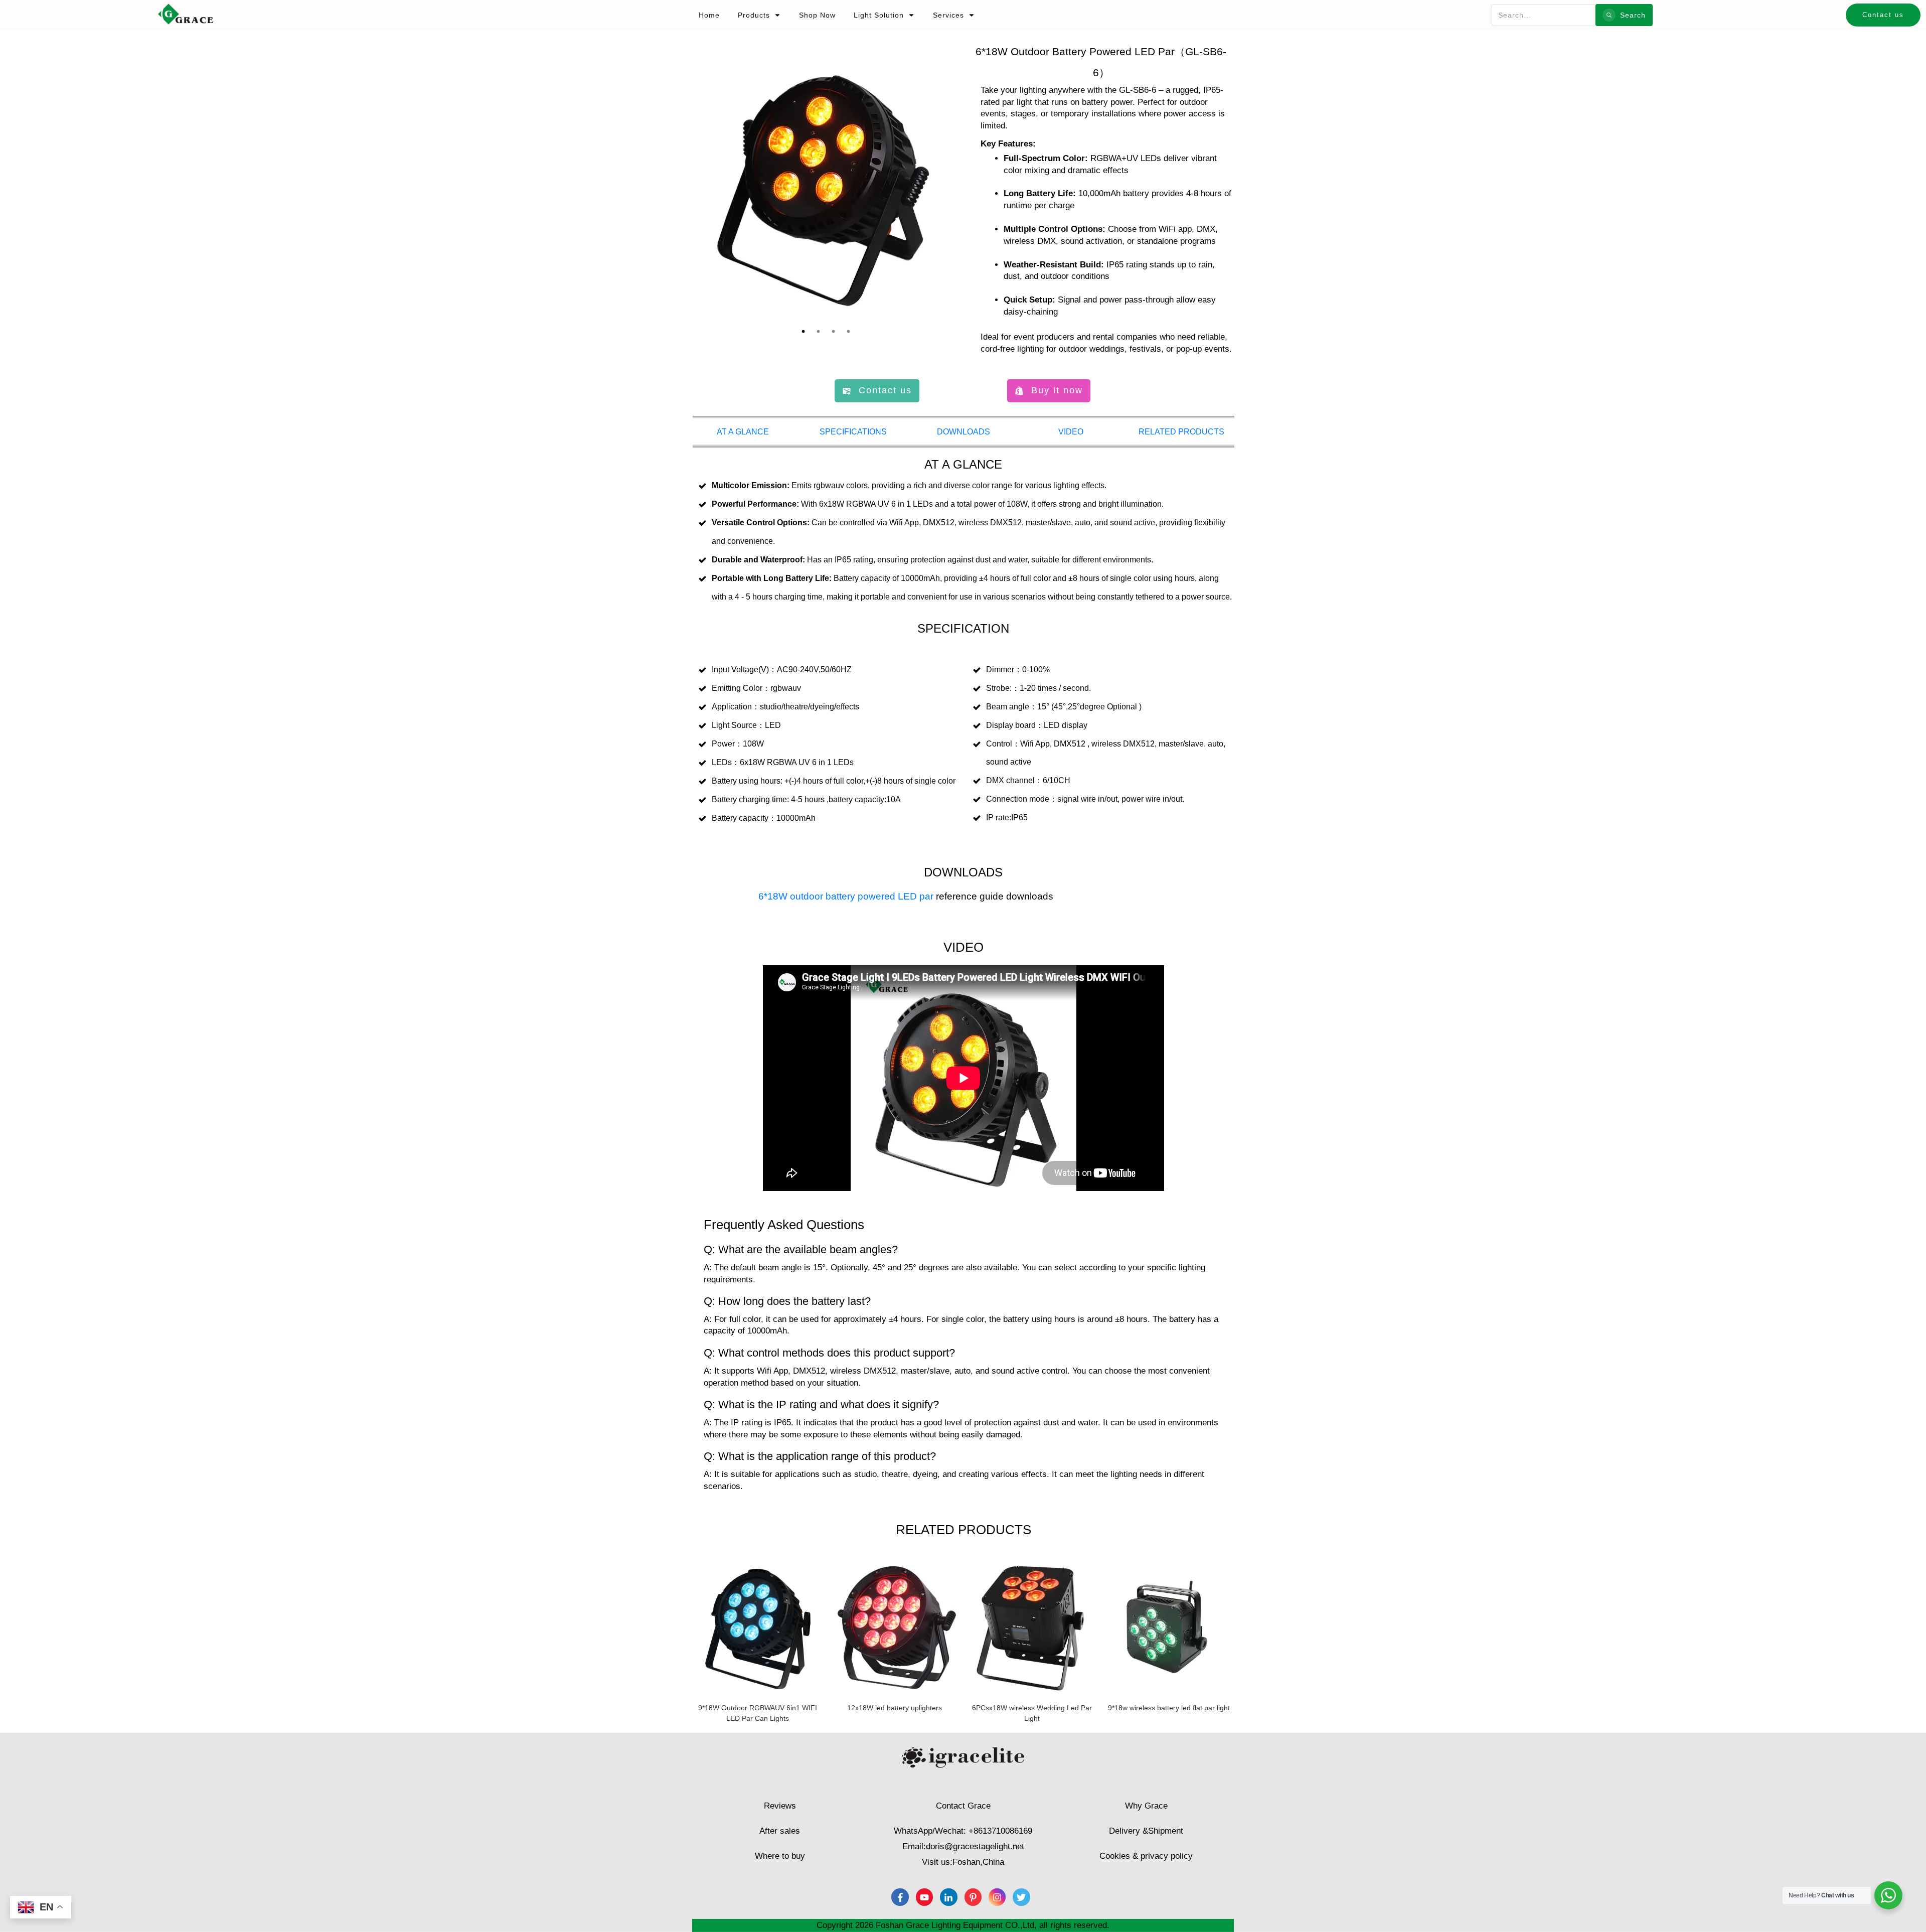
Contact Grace (963, 1806)
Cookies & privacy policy (1146, 1856)
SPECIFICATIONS (853, 432)
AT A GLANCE (743, 432)
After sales (780, 1831)
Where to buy (780, 1856)
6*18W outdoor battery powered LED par (846, 896)
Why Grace (1146, 1806)
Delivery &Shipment (1146, 1831)
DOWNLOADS (964, 432)
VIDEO (1071, 432)
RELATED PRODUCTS (1181, 432)
